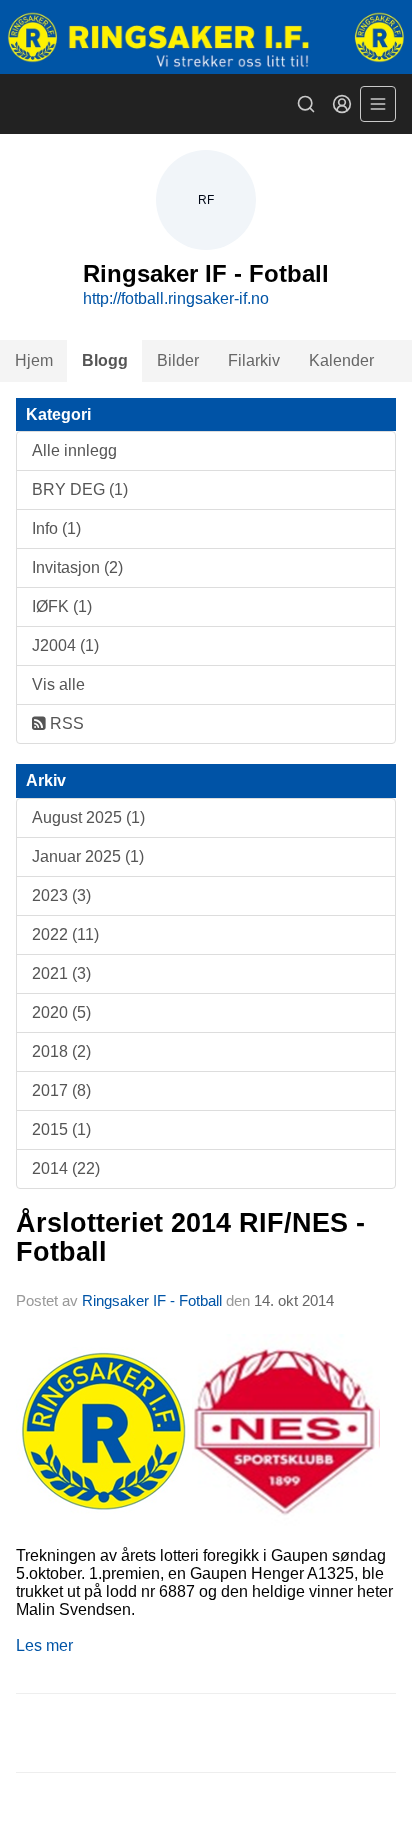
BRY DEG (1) (80, 489)
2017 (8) (61, 1090)
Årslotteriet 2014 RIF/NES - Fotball (190, 1237)
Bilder (178, 360)
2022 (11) (65, 934)
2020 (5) (61, 1012)
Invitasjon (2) (77, 567)
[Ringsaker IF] (206, 37)
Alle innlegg (74, 450)
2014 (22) (66, 1168)
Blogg (105, 360)
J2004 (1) (65, 645)
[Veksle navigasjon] (378, 104)
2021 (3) (61, 973)
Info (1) (56, 528)
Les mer (44, 1645)
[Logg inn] (342, 104)
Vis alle (58, 684)
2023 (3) (61, 895)
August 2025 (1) (88, 817)
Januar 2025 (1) (88, 856)
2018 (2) (61, 1051)
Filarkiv (254, 360)
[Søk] (306, 104)
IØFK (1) (62, 606)
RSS (65, 723)
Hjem (34, 360)
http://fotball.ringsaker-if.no (176, 298)
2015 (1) (61, 1129)
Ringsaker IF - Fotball (152, 1300)
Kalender (341, 360)
